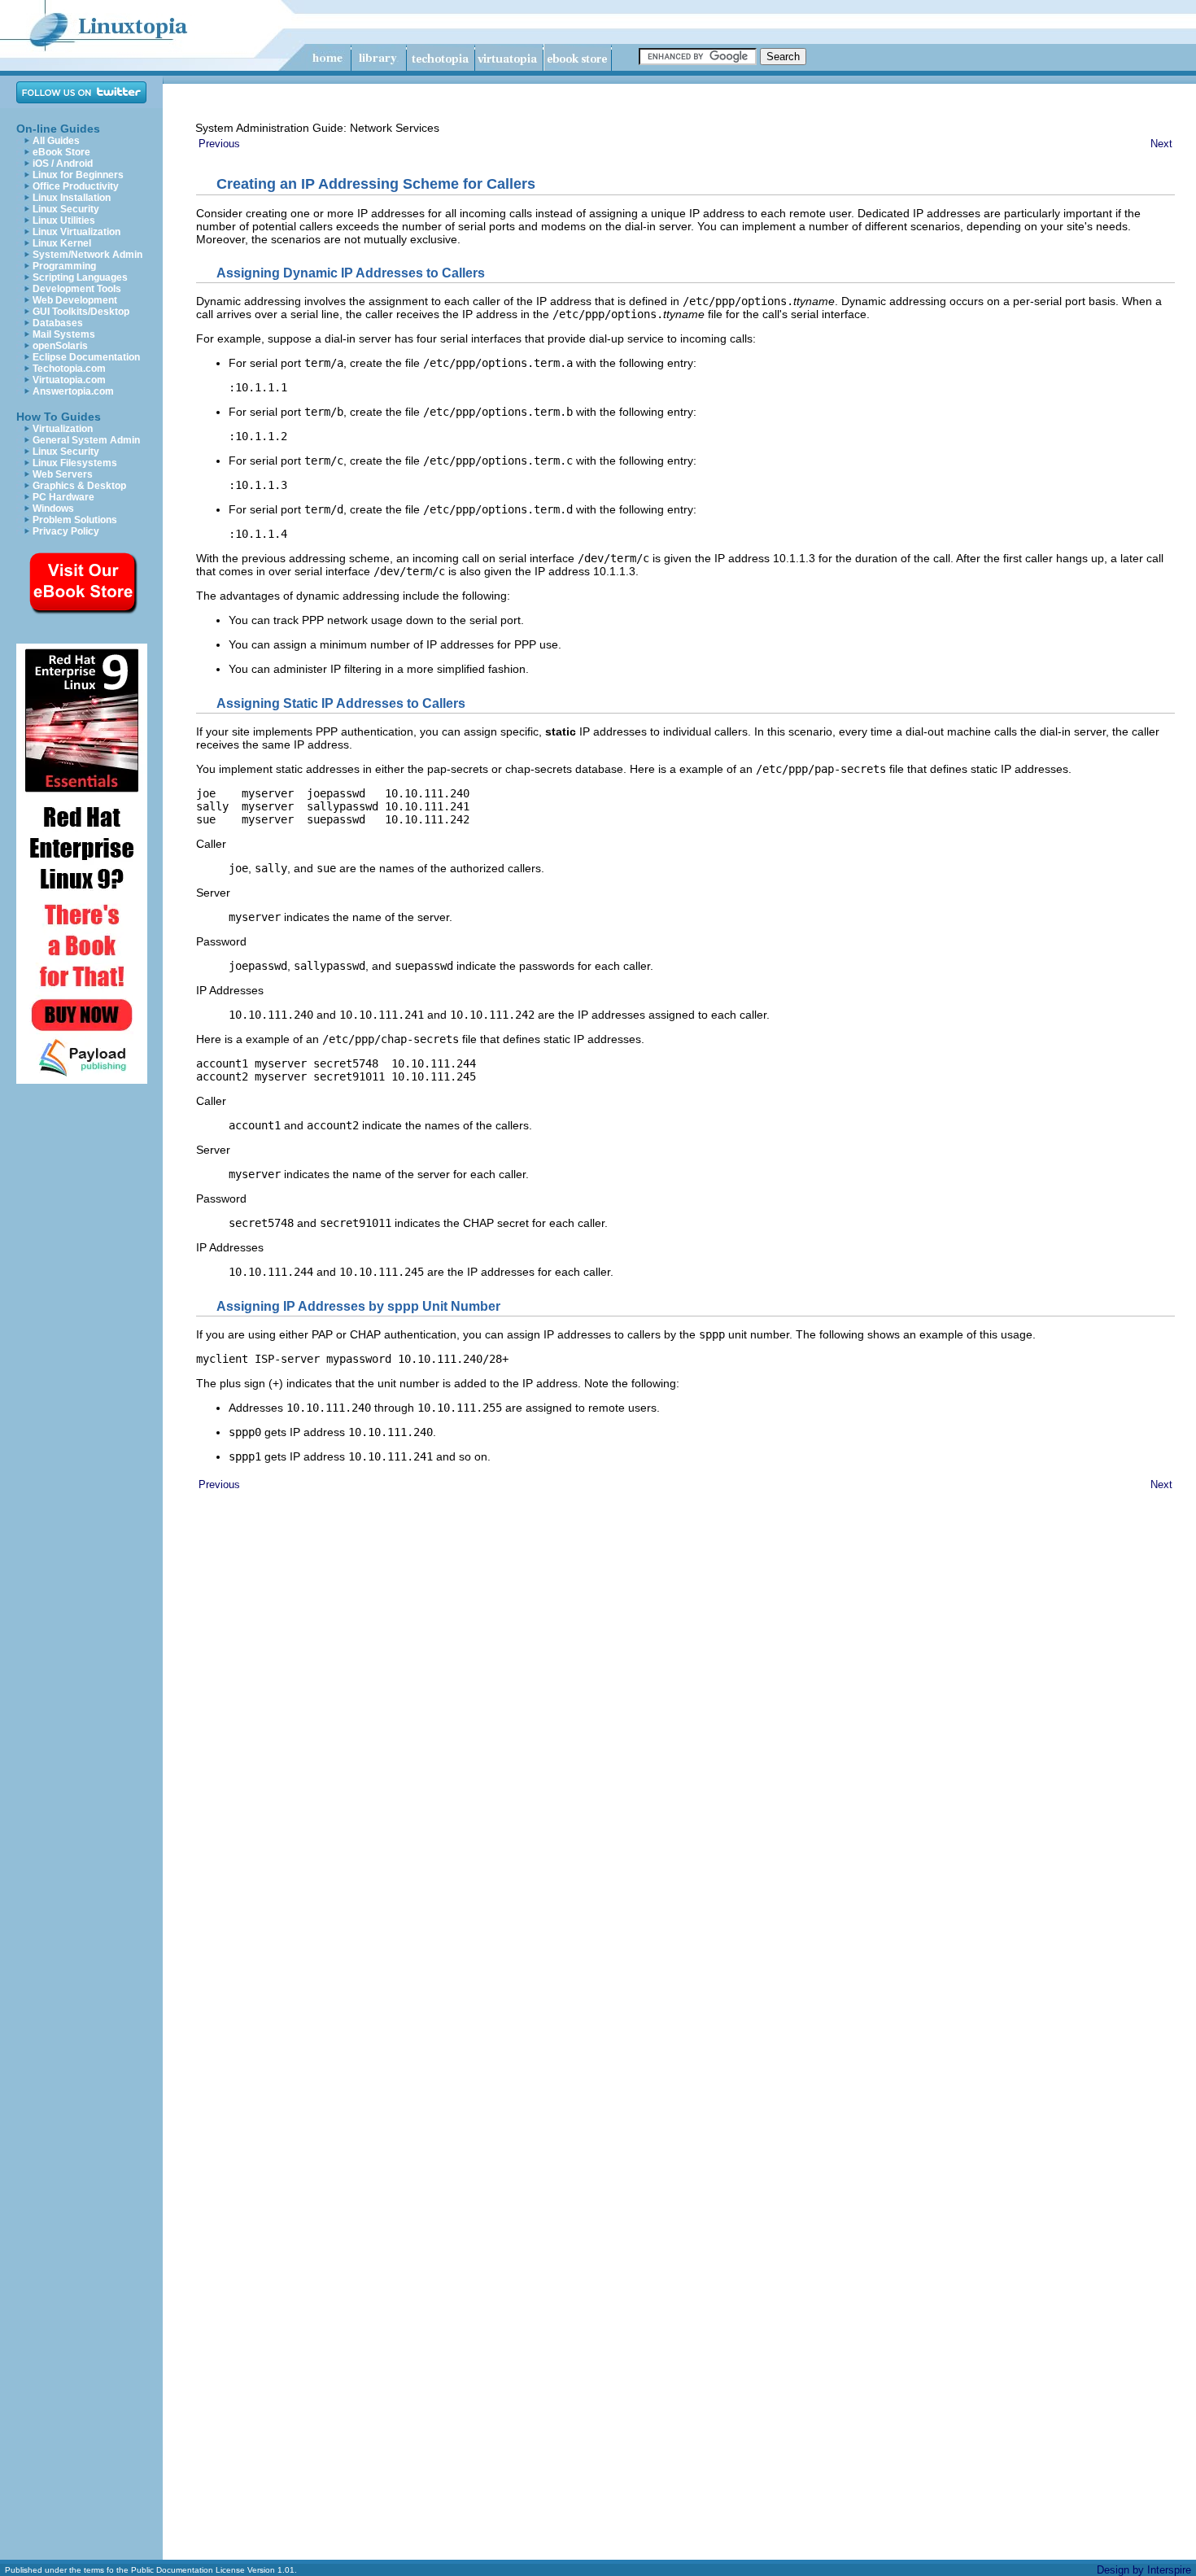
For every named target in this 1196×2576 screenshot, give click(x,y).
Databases (58, 323)
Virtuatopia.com (69, 380)
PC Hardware (63, 497)
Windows (53, 509)
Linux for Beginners (78, 175)
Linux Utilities (64, 220)
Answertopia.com (73, 391)
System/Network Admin (87, 255)
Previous (219, 144)
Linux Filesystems (75, 463)
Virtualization (63, 429)
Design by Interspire (1144, 2570)
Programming (64, 266)
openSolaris (60, 346)
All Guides (56, 141)
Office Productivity (76, 186)
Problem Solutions (75, 520)
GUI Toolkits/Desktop (81, 312)
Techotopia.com (69, 369)
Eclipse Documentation (86, 357)
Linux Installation (72, 198)
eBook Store (61, 152)
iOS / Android (63, 164)
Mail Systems (64, 334)
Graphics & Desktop (79, 486)
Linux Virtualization (76, 232)
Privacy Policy (66, 531)
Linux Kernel (62, 243)
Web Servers (63, 474)
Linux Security (66, 209)
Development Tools (77, 289)
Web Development (75, 300)
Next (1161, 144)
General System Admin (86, 440)
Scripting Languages (80, 277)
